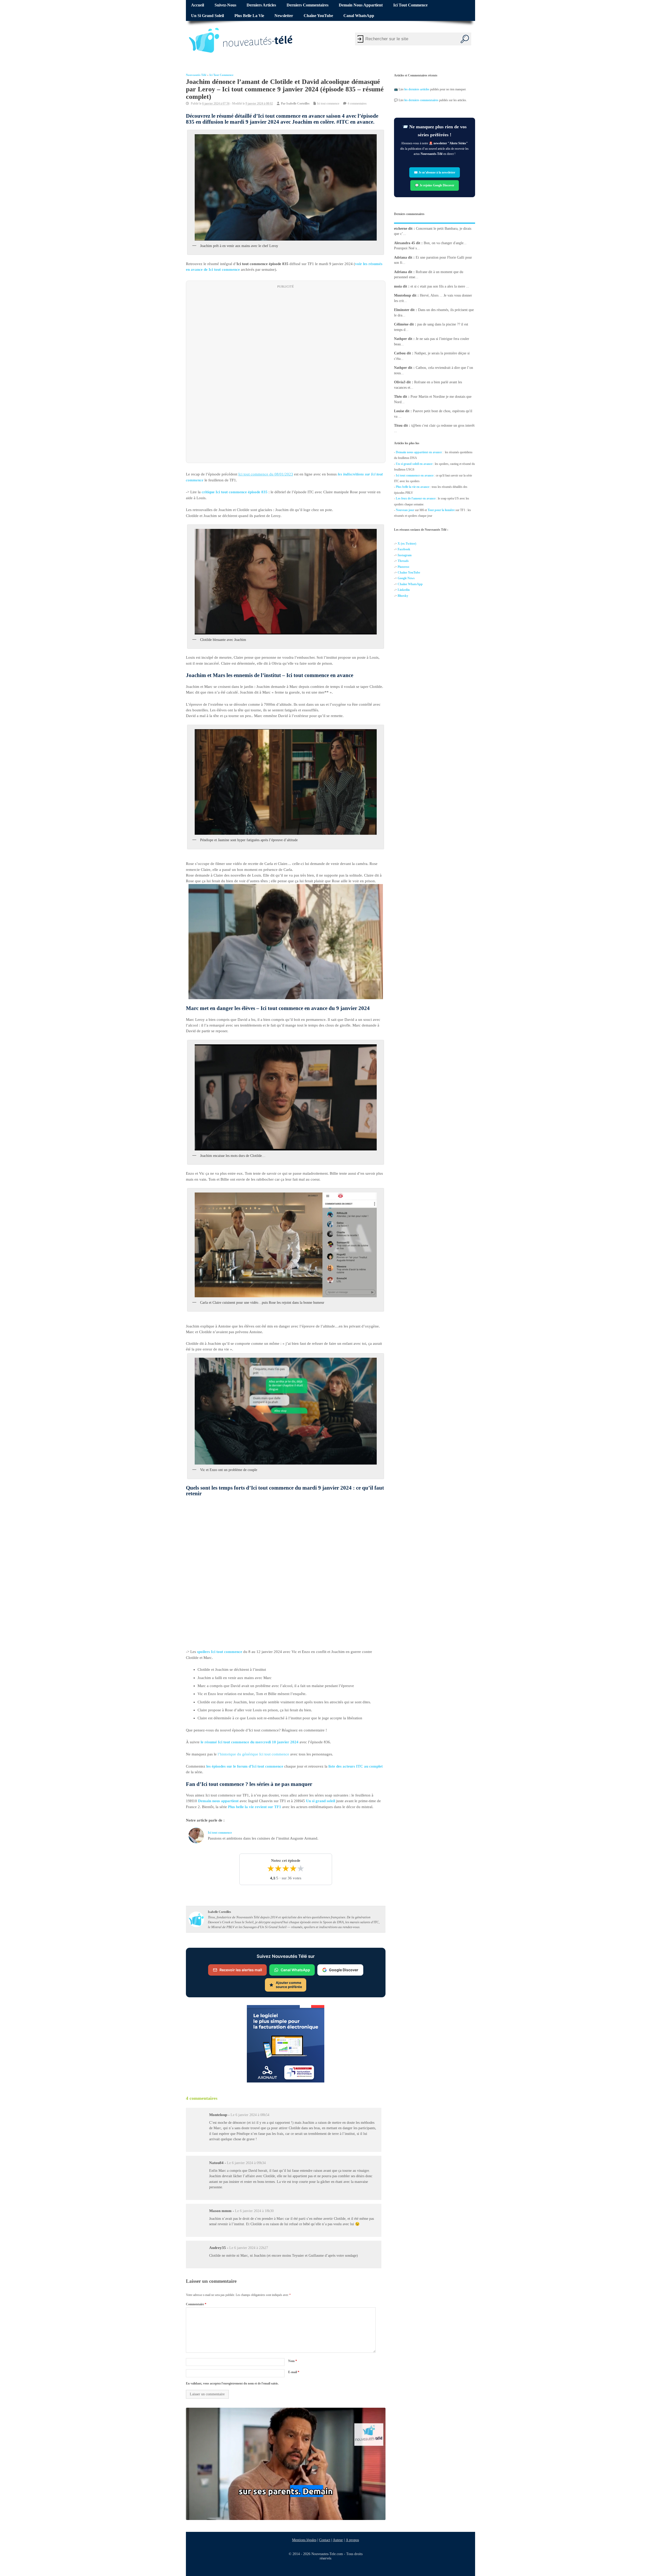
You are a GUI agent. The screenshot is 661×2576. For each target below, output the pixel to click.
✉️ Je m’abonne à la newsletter (435, 172)
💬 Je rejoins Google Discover (435, 185)
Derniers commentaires (308, 5)
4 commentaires (357, 104)
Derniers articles (261, 5)
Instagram (405, 555)
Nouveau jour (405, 510)
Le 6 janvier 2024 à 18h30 (254, 2211)
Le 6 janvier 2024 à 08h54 (250, 2115)
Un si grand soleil (207, 16)
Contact (325, 2540)
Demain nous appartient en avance (419, 452)
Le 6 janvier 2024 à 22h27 (249, 2248)
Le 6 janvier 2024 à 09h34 (246, 2163)
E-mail (294, 2372)
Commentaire (196, 2304)
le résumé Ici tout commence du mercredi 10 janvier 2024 (250, 1742)
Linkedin (404, 590)
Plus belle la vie (249, 16)
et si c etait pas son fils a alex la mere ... (440, 286)
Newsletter (284, 16)
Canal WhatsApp (359, 16)
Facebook (404, 549)
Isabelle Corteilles (298, 104)
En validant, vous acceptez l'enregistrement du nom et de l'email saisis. (232, 2383)
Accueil (198, 5)
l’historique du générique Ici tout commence (254, 1754)
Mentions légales (304, 2540)
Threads (403, 561)
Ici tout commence (410, 5)
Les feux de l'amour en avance (416, 498)
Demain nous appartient (361, 5)
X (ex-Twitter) (407, 544)
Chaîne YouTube (318, 16)
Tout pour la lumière (441, 510)
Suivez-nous (225, 5)
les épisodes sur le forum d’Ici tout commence (245, 1766)
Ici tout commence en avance (415, 475)
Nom (293, 2361)
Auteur (338, 2540)
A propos (352, 2540)
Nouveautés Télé (196, 75)
